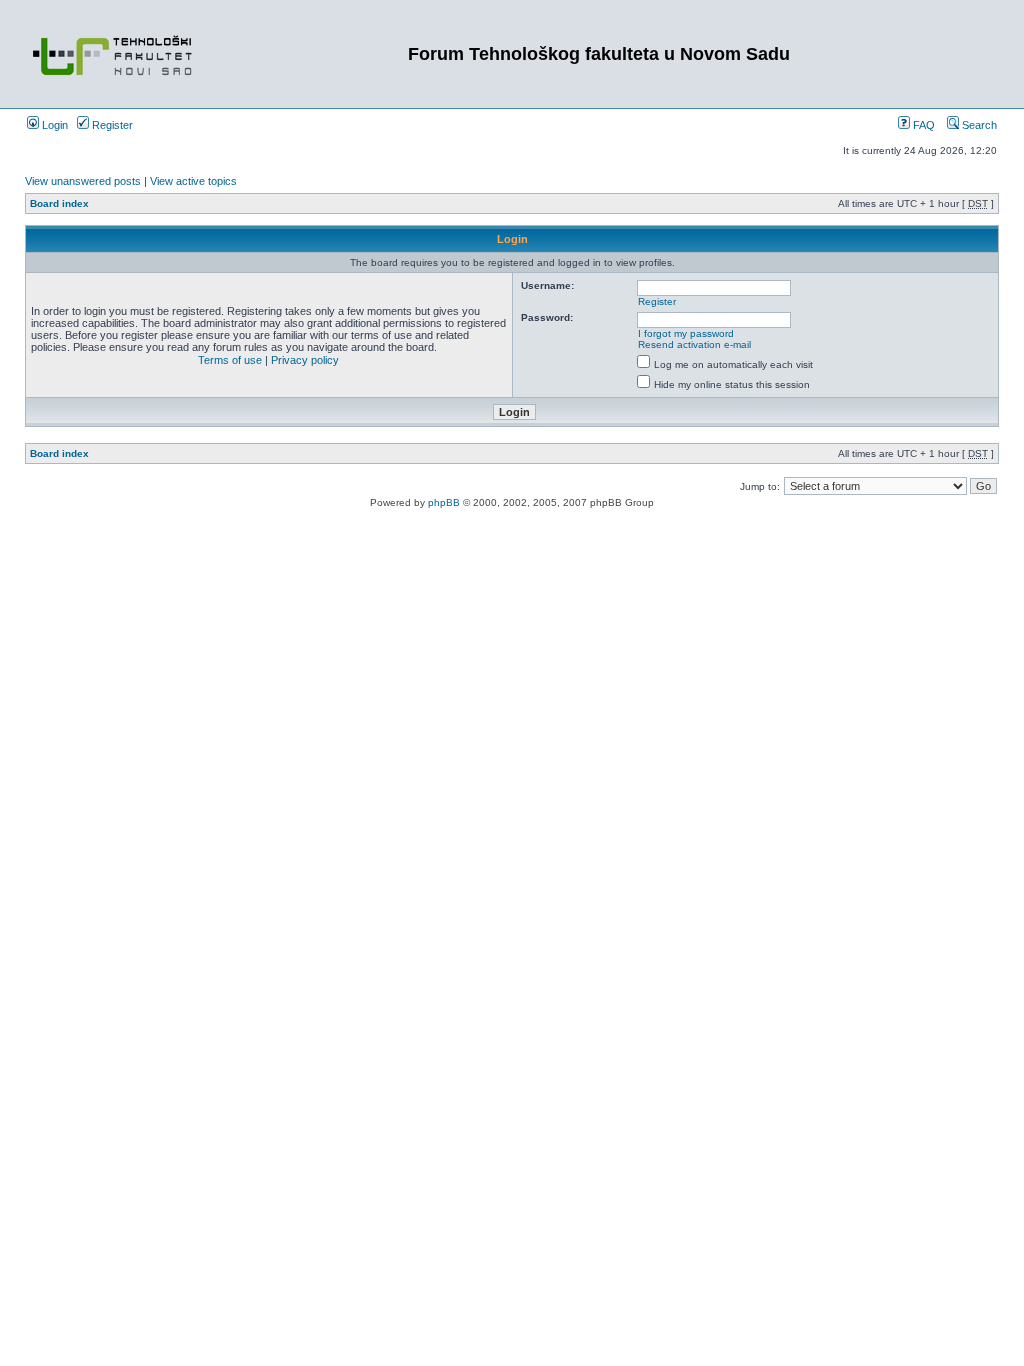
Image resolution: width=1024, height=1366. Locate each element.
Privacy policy (305, 360)
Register (111, 125)
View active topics (193, 181)
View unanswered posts (83, 181)
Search (978, 125)
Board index (59, 203)
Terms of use (230, 360)
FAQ (922, 125)
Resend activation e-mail (694, 344)
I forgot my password (686, 333)
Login (53, 125)
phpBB (444, 502)
